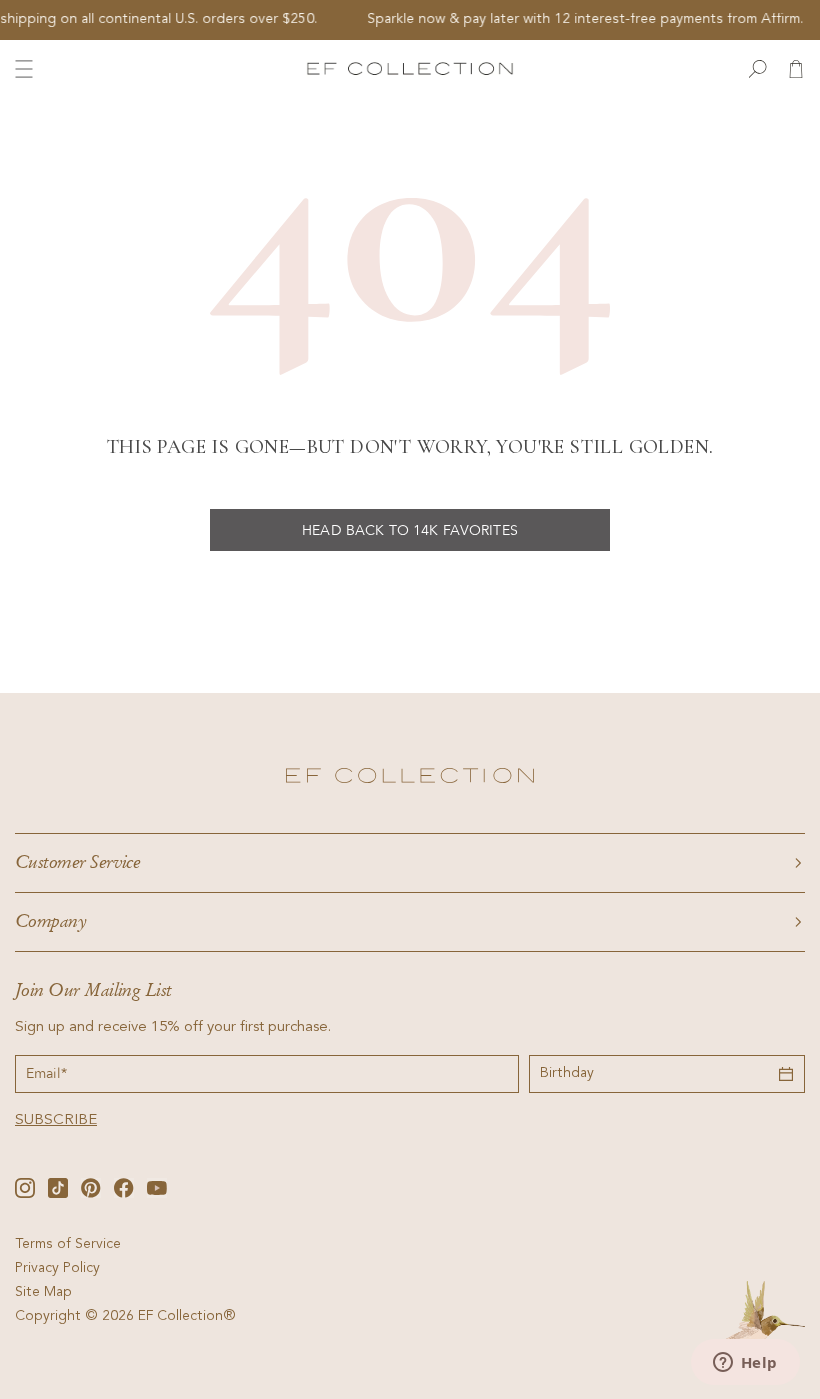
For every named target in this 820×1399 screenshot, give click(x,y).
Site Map (43, 1293)
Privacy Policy (57, 1269)
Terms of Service (68, 1245)
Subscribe (56, 1120)
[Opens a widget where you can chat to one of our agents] (745, 1364)
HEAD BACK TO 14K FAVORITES (410, 530)
